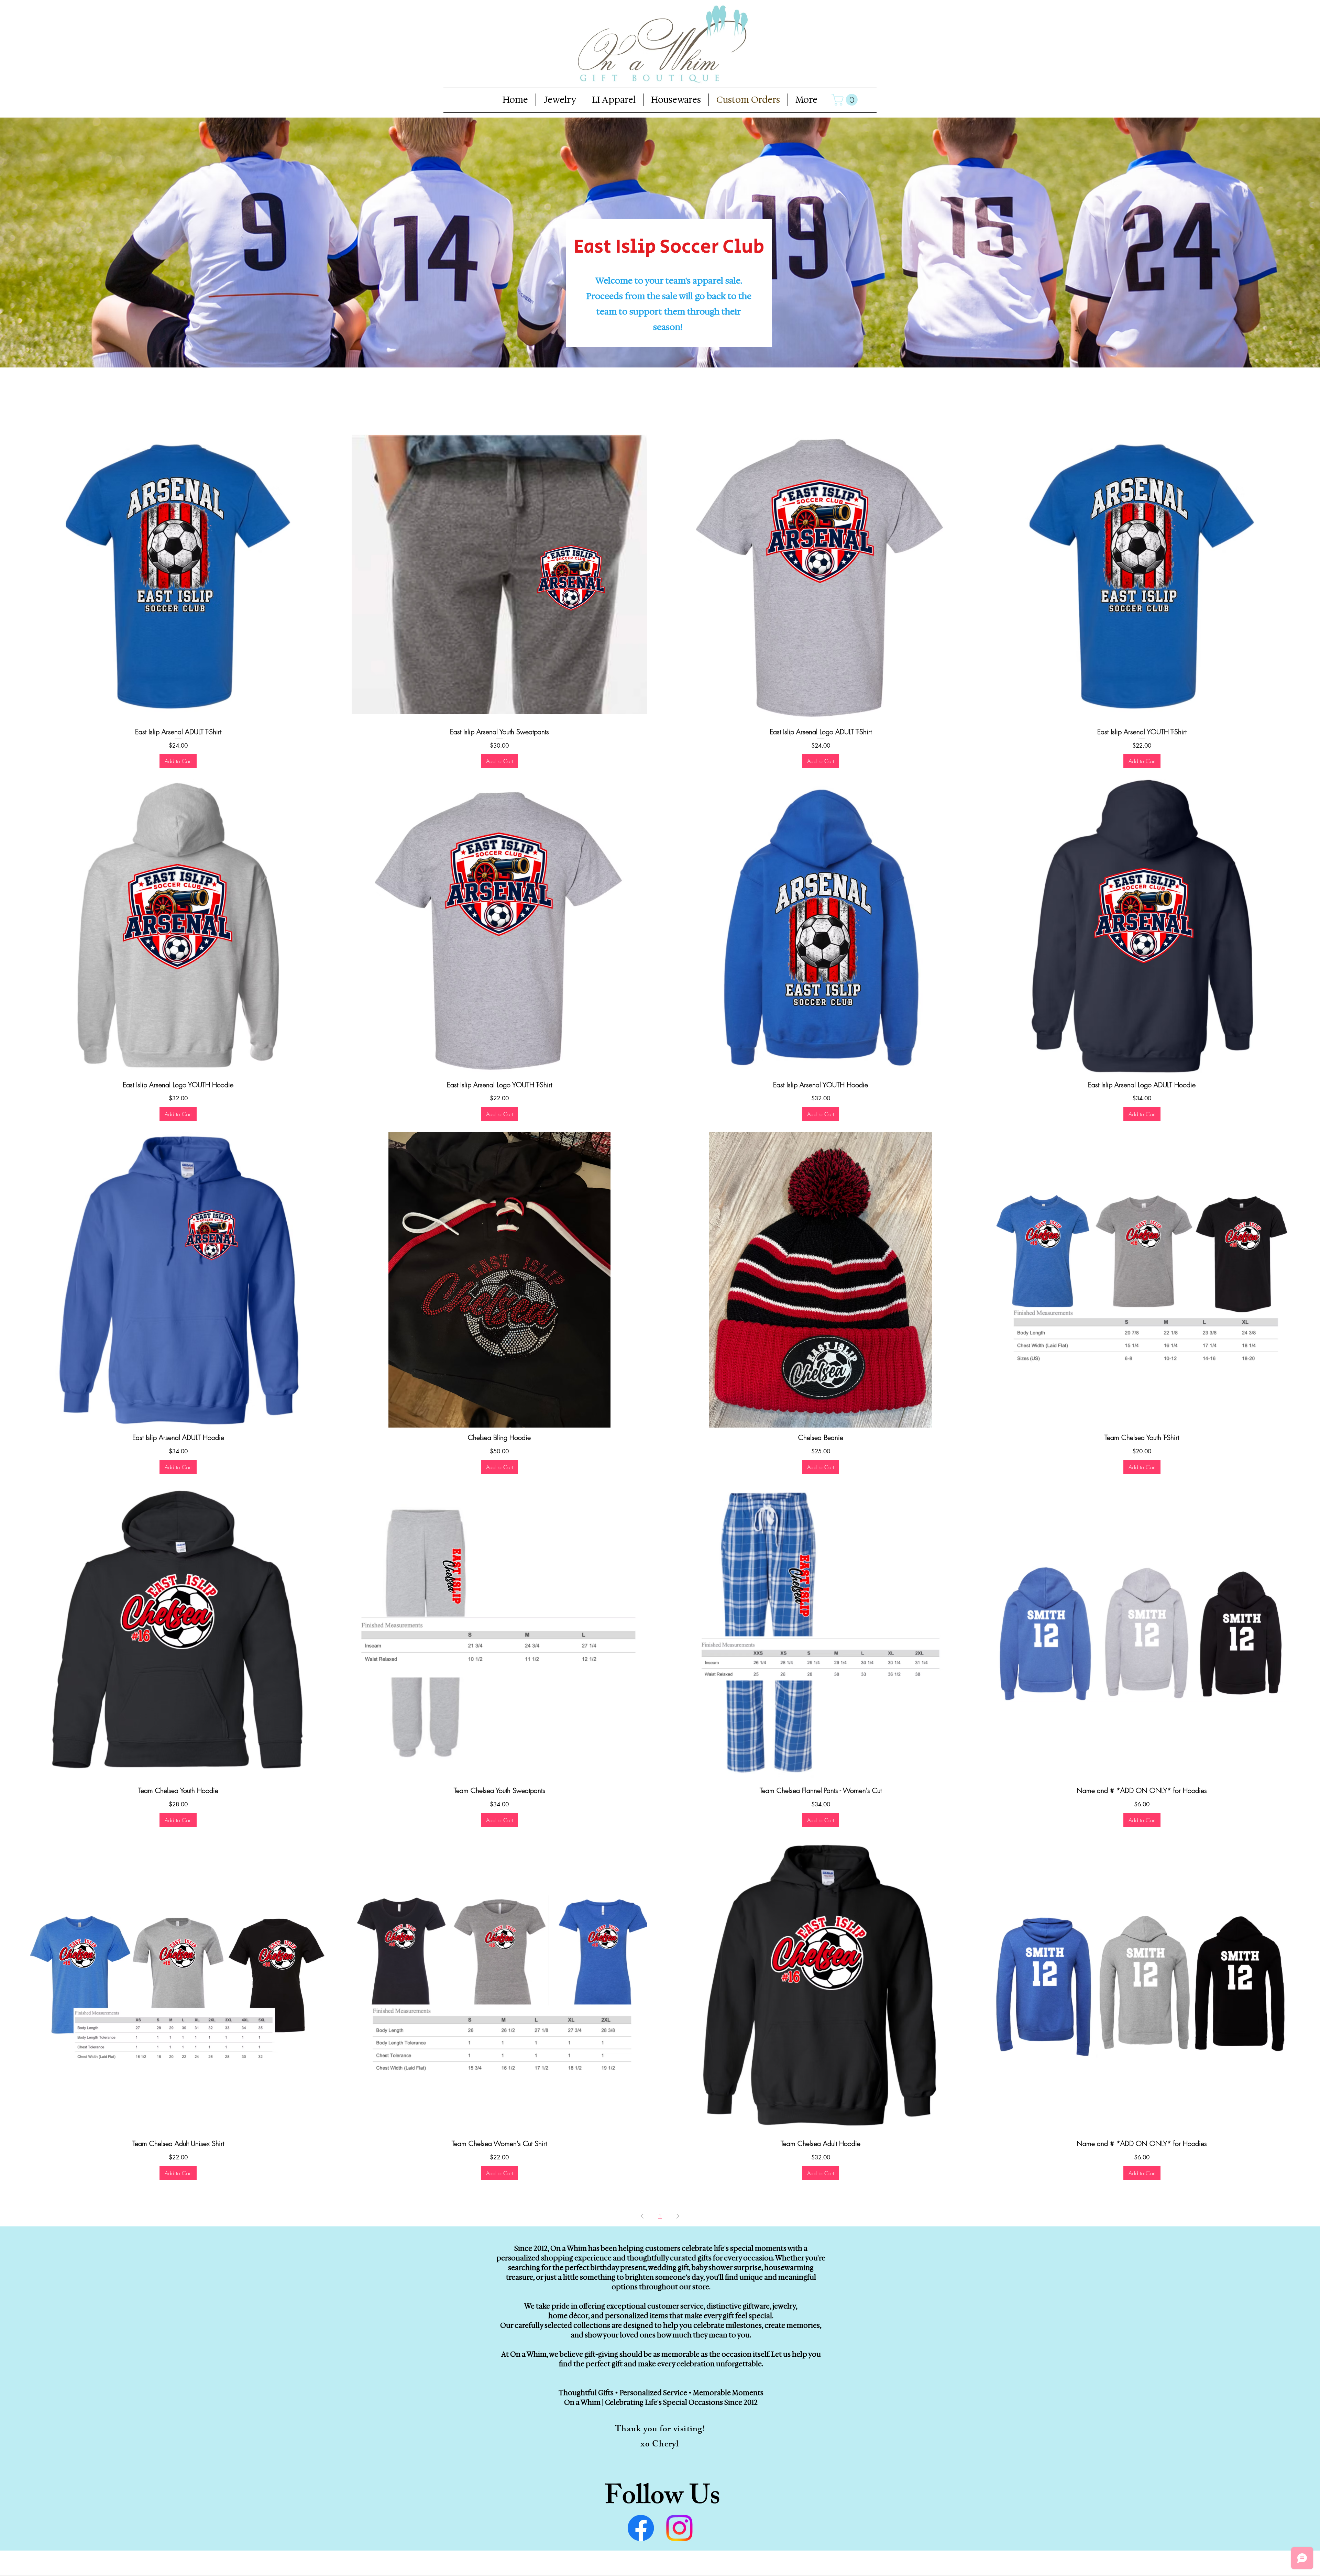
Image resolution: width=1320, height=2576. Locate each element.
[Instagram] (679, 2528)
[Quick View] (178, 574)
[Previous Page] (642, 2216)
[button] (846, 100)
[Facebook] (641, 2528)
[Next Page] (678, 2216)
